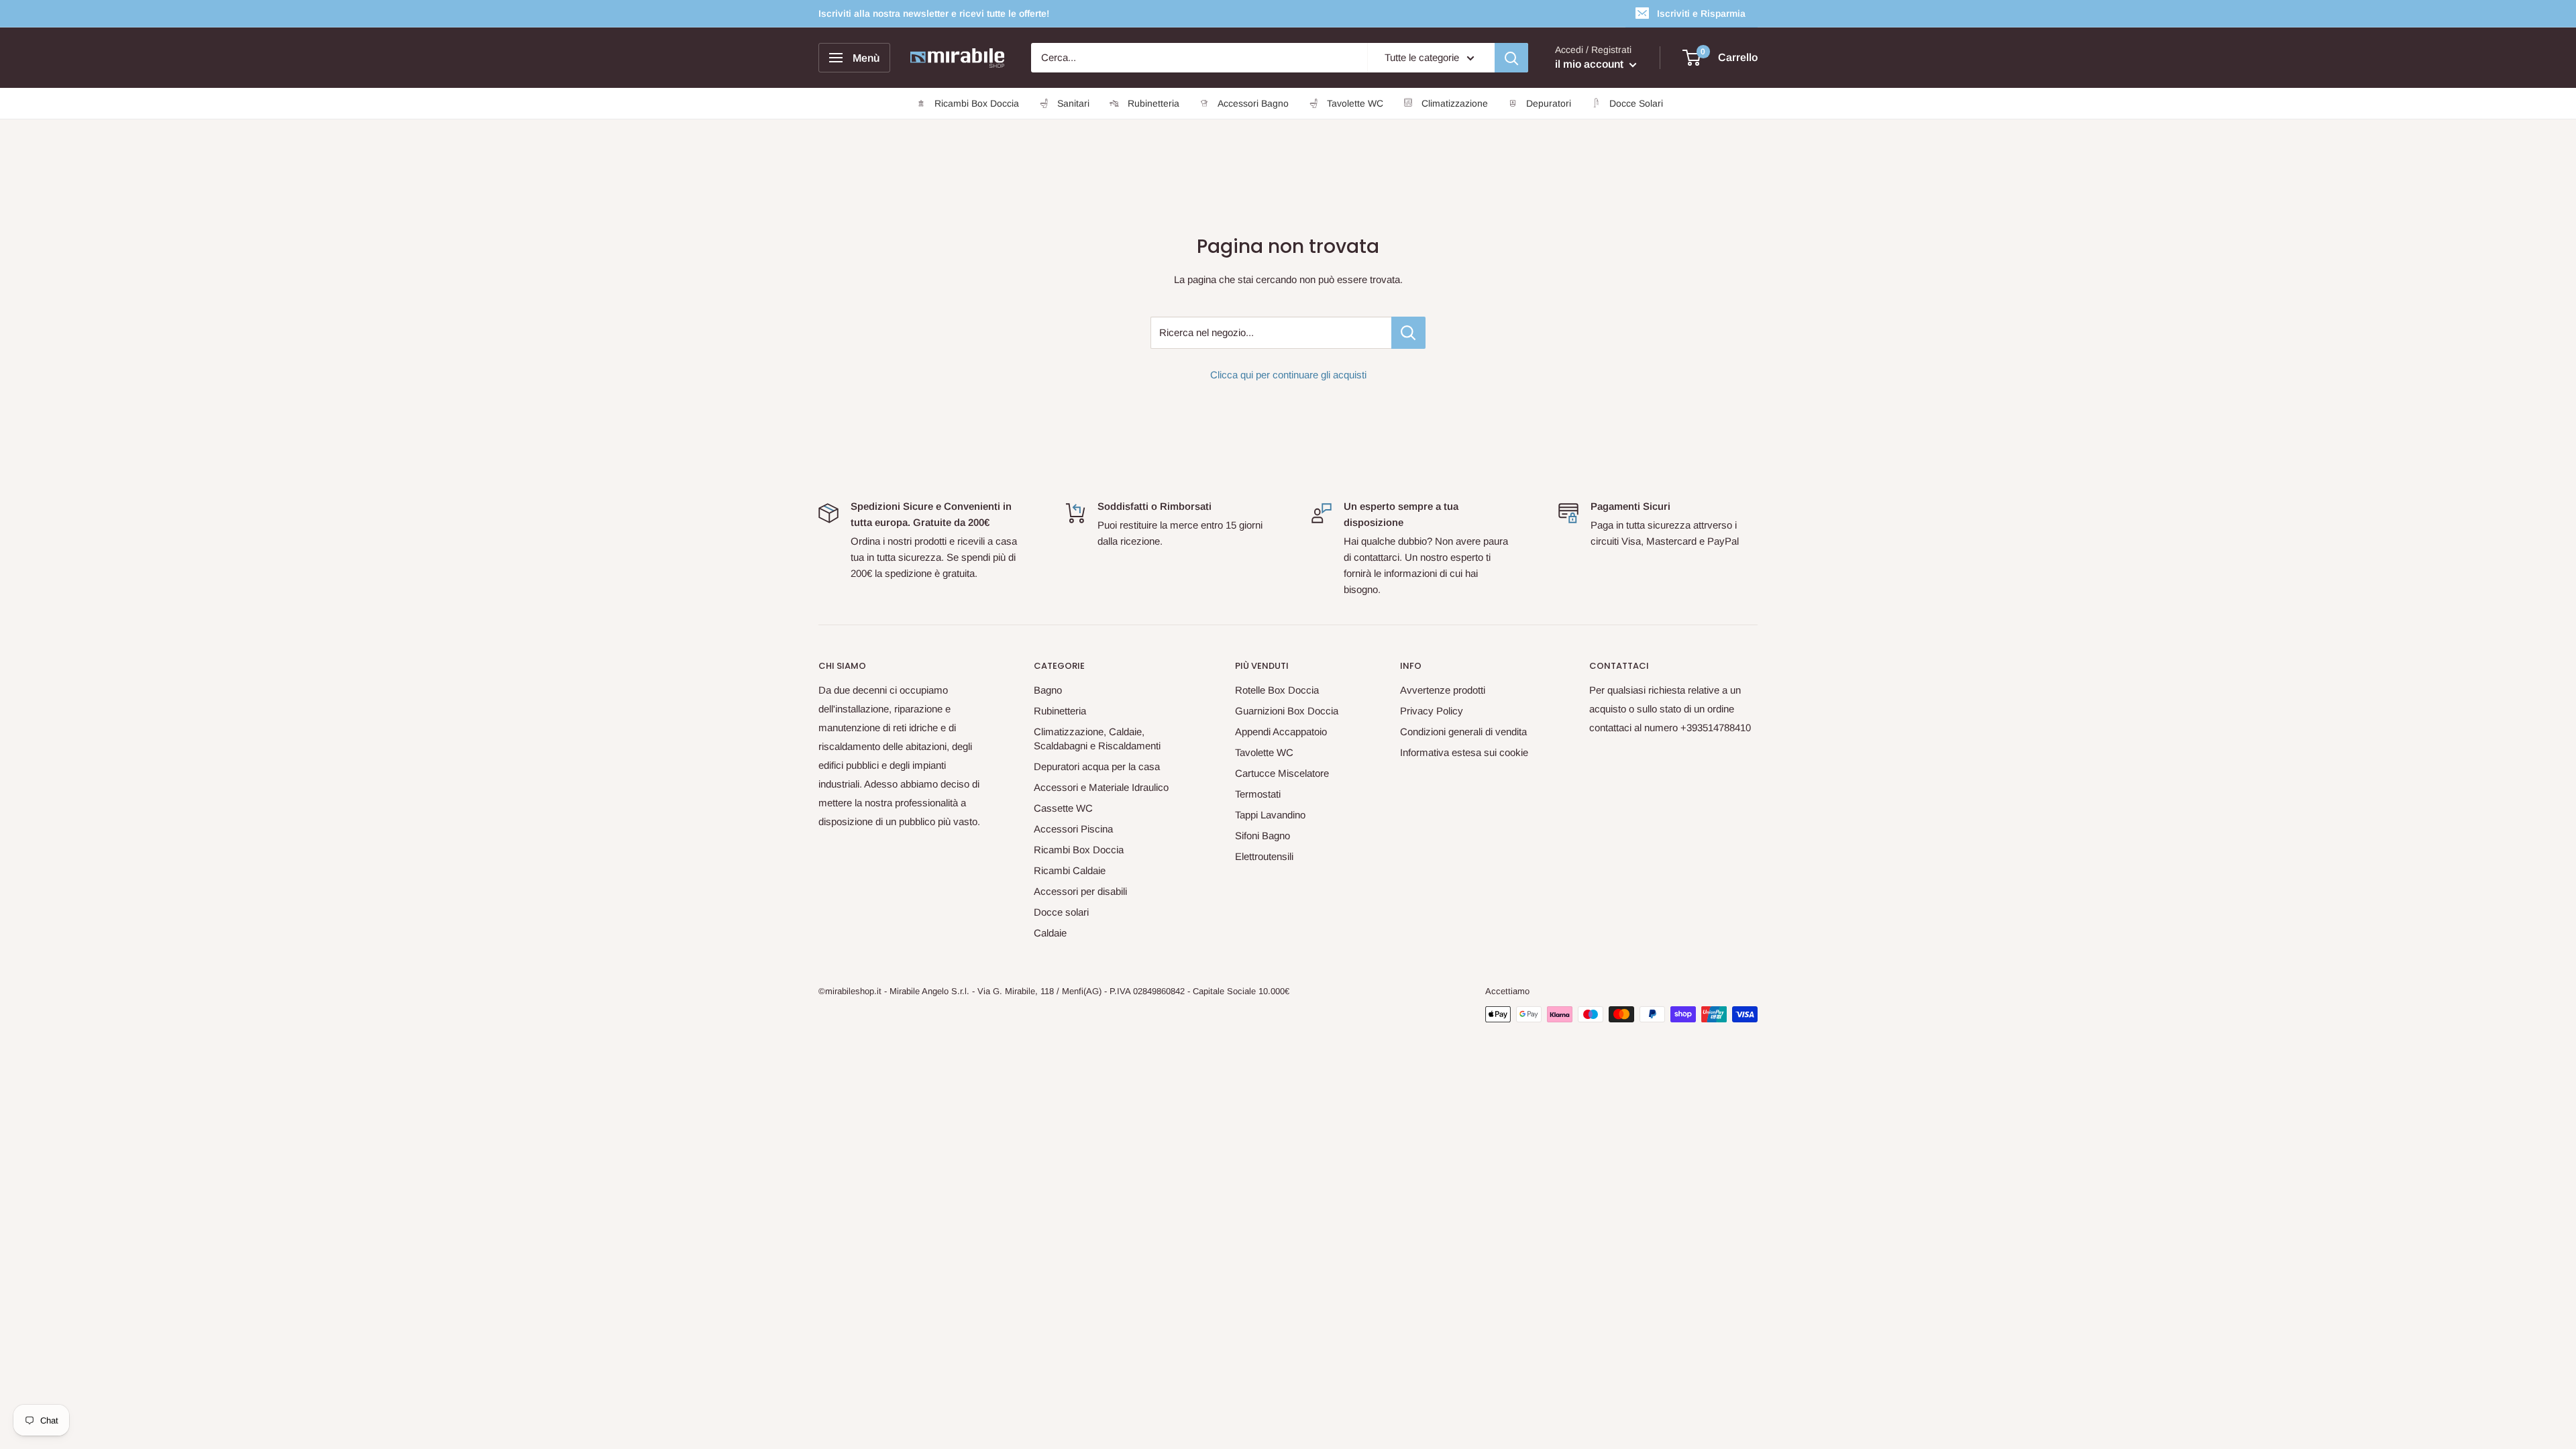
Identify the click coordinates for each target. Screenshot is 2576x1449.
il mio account (1591, 64)
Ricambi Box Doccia (1079, 850)
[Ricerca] (1511, 58)
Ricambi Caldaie (1070, 870)
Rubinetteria (1060, 711)
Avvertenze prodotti (1443, 690)
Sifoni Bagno (1263, 836)
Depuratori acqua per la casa (1097, 766)
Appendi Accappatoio (1281, 732)
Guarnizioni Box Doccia (1287, 711)
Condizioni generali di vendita (1463, 732)
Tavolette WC (1264, 752)
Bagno (1048, 690)
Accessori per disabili (1080, 891)
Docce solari (1061, 912)
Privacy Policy (1432, 711)
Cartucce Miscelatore (1282, 773)
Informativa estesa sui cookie (1464, 752)
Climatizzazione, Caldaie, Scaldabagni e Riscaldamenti (1097, 739)
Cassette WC (1063, 808)
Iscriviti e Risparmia (1701, 13)
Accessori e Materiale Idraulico (1101, 787)
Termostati (1258, 794)
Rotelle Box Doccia (1277, 690)
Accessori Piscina (1073, 829)
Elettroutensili (1264, 856)
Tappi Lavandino (1270, 815)
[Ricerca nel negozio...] (1408, 333)
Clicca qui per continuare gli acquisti (1288, 375)
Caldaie (1050, 933)
